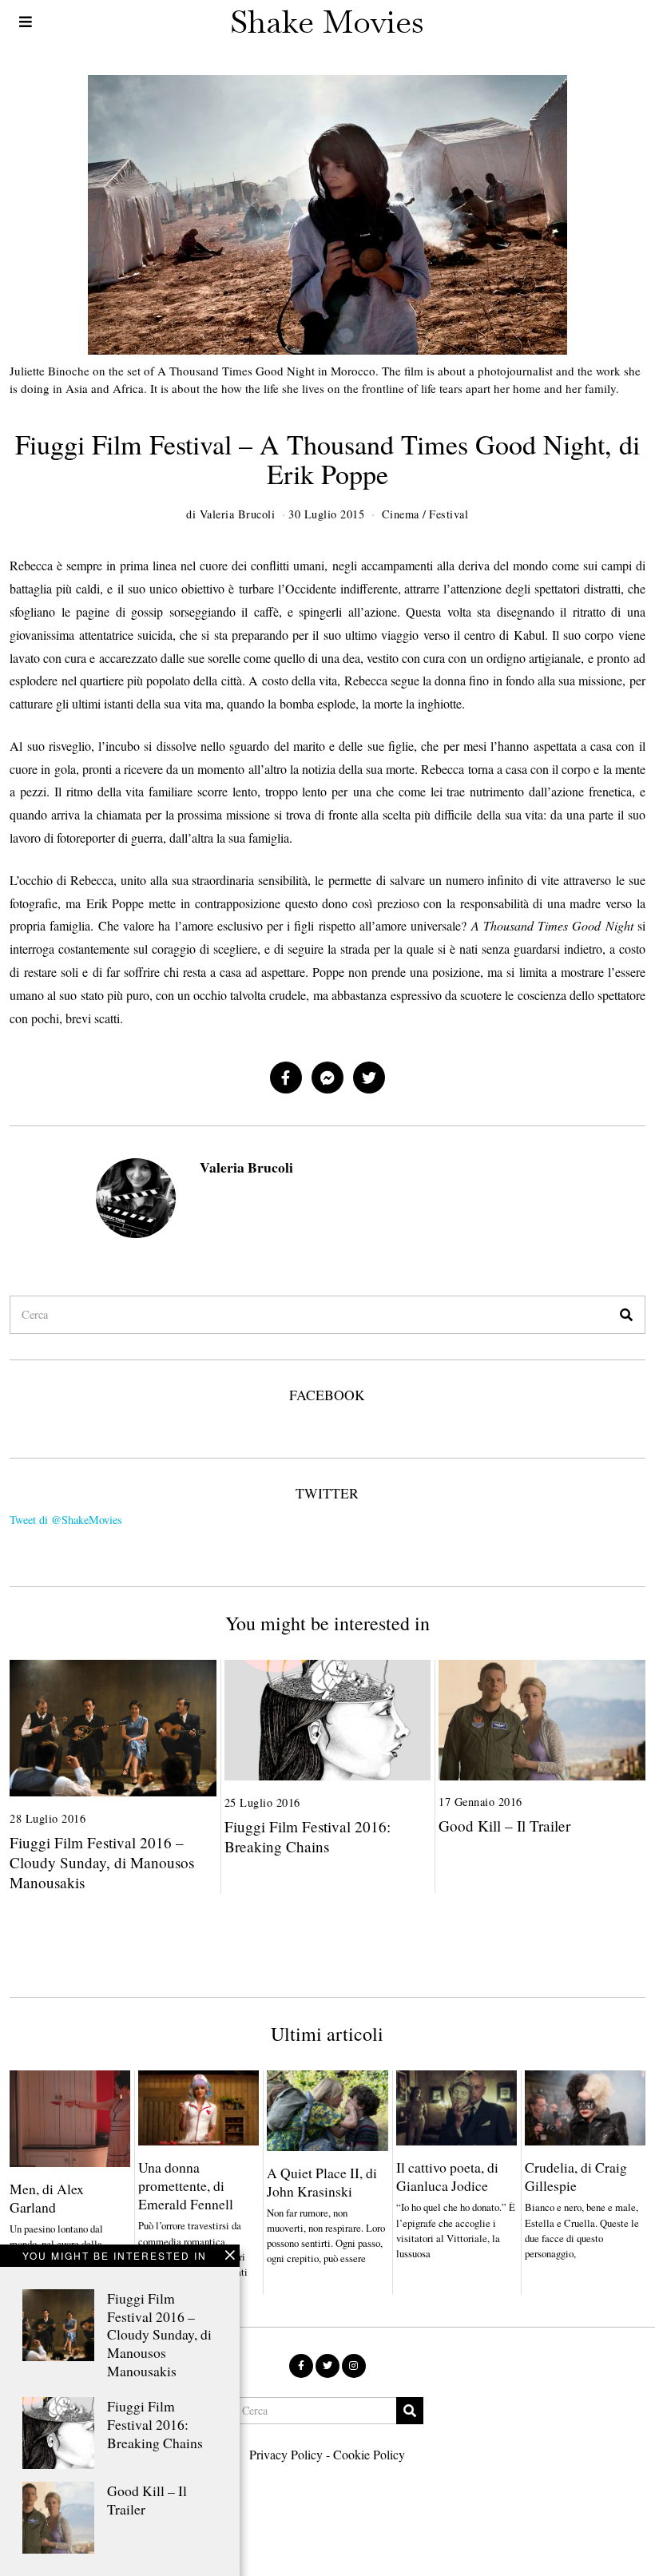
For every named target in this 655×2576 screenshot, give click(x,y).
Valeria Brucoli (246, 1167)
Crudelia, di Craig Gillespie (576, 2176)
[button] (626, 1315)
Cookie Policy (369, 2454)
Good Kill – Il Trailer (147, 2500)
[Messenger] (327, 1078)
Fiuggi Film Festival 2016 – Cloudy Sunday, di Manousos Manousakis (159, 2334)
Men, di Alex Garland (47, 2198)
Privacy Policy (286, 2454)
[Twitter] (369, 1078)
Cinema (401, 514)
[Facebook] (286, 1078)
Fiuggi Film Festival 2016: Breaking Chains (155, 2424)
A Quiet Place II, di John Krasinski (322, 2182)
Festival (449, 514)
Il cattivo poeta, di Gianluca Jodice (447, 2176)
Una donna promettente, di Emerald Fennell (186, 2185)
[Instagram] (354, 2366)
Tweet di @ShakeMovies (66, 1520)
